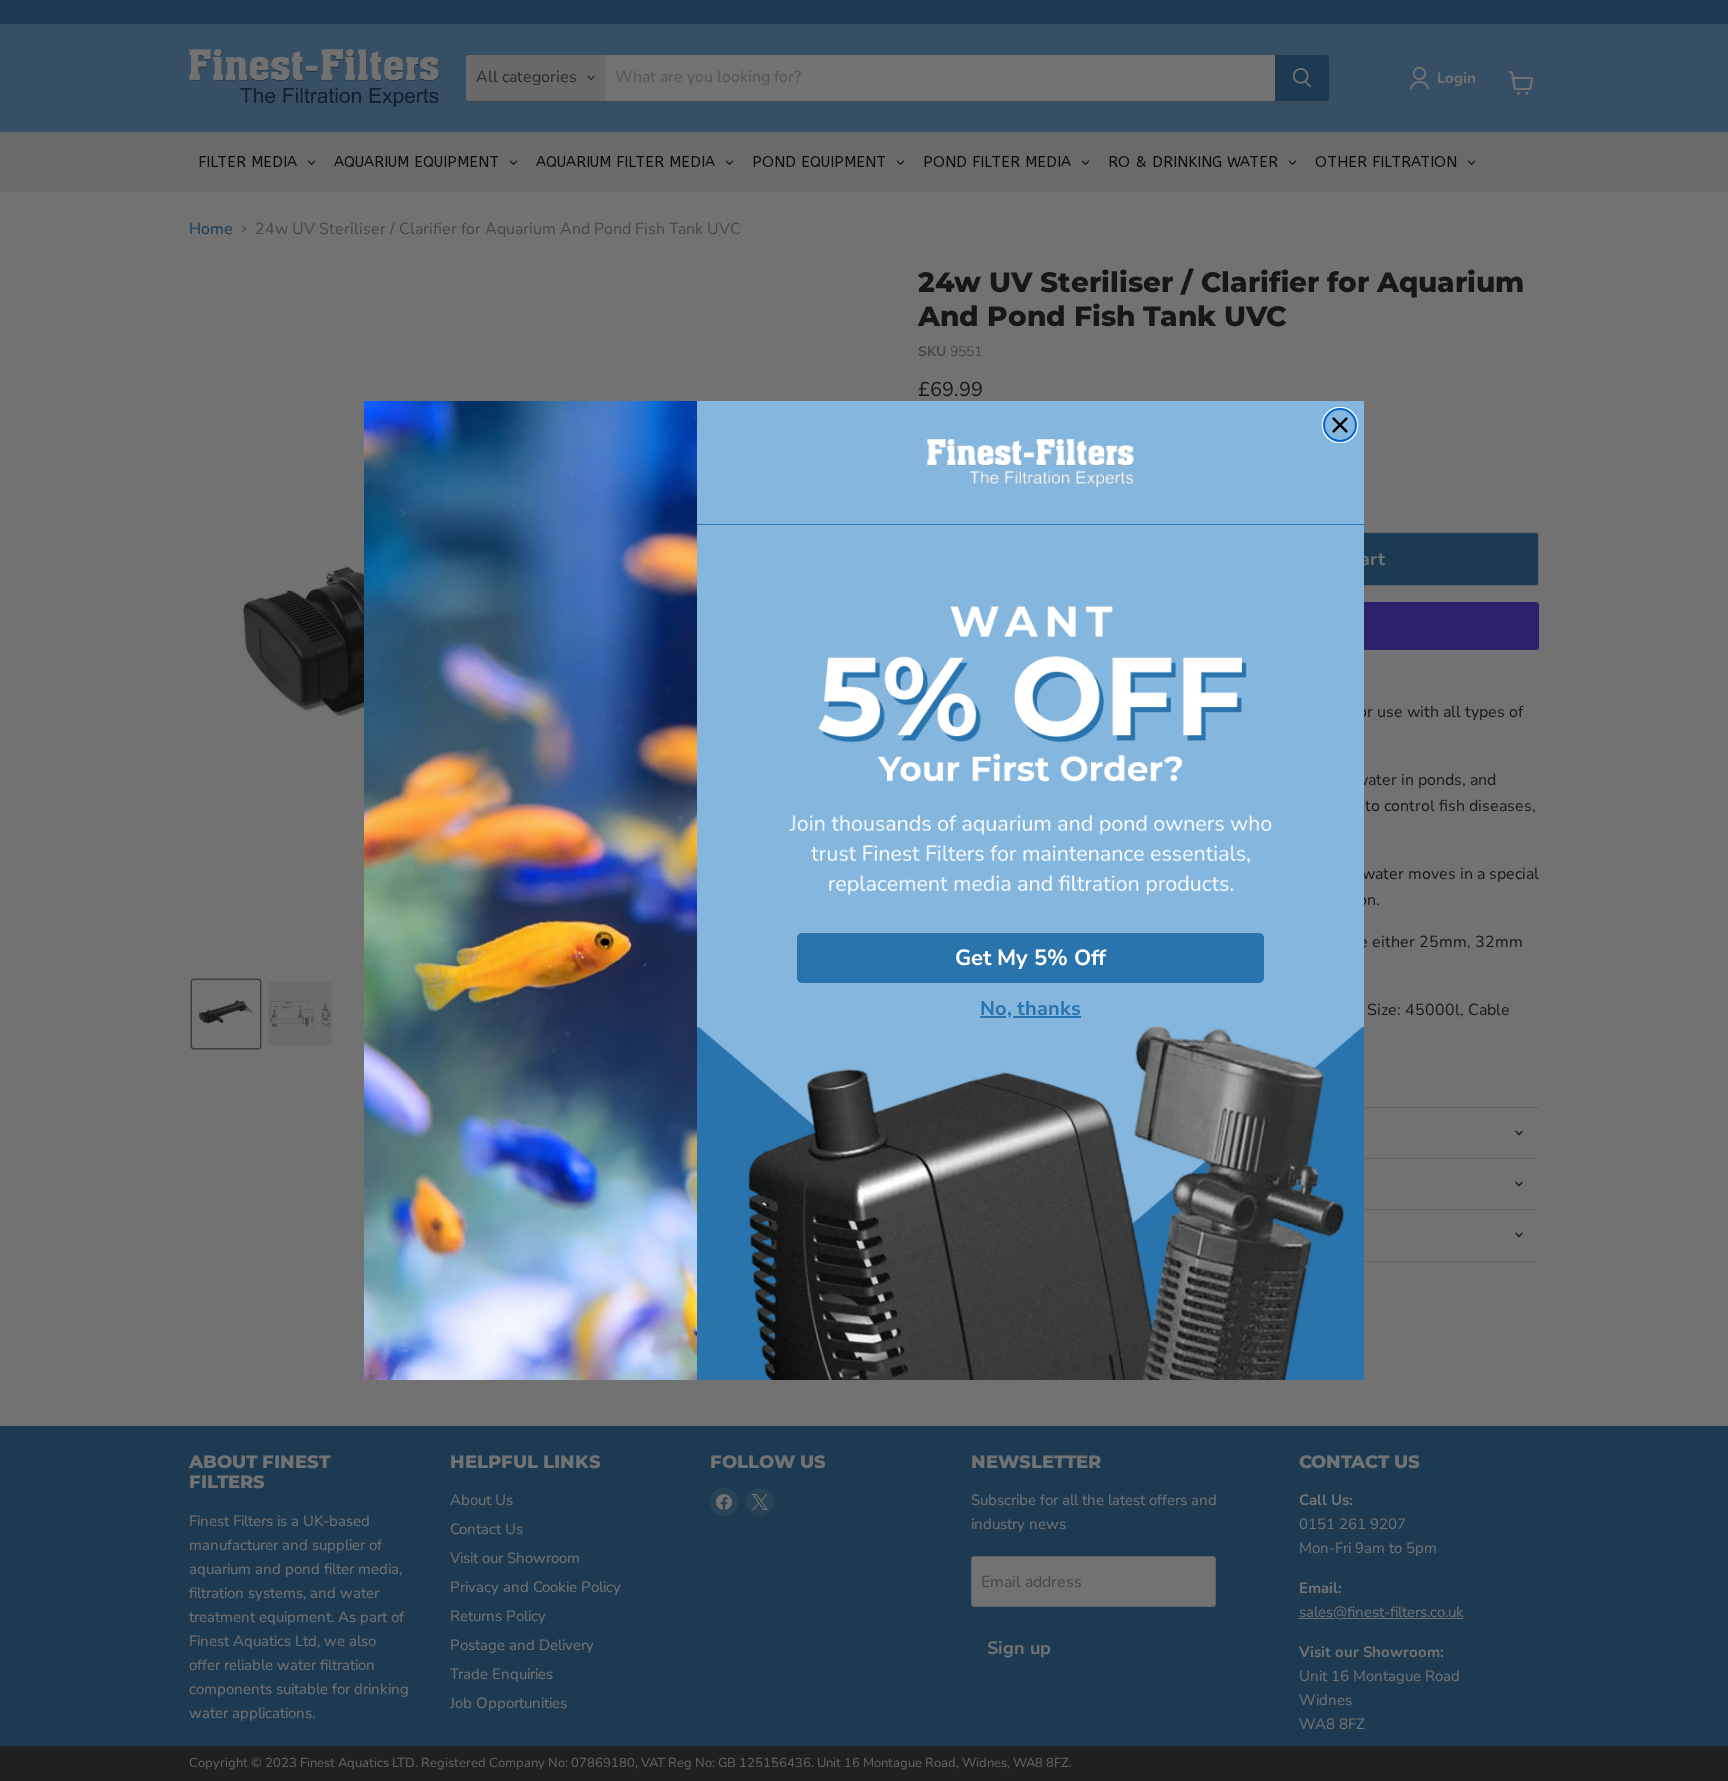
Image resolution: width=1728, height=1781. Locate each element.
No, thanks (1030, 1009)
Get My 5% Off (1030, 958)
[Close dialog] (1340, 425)
